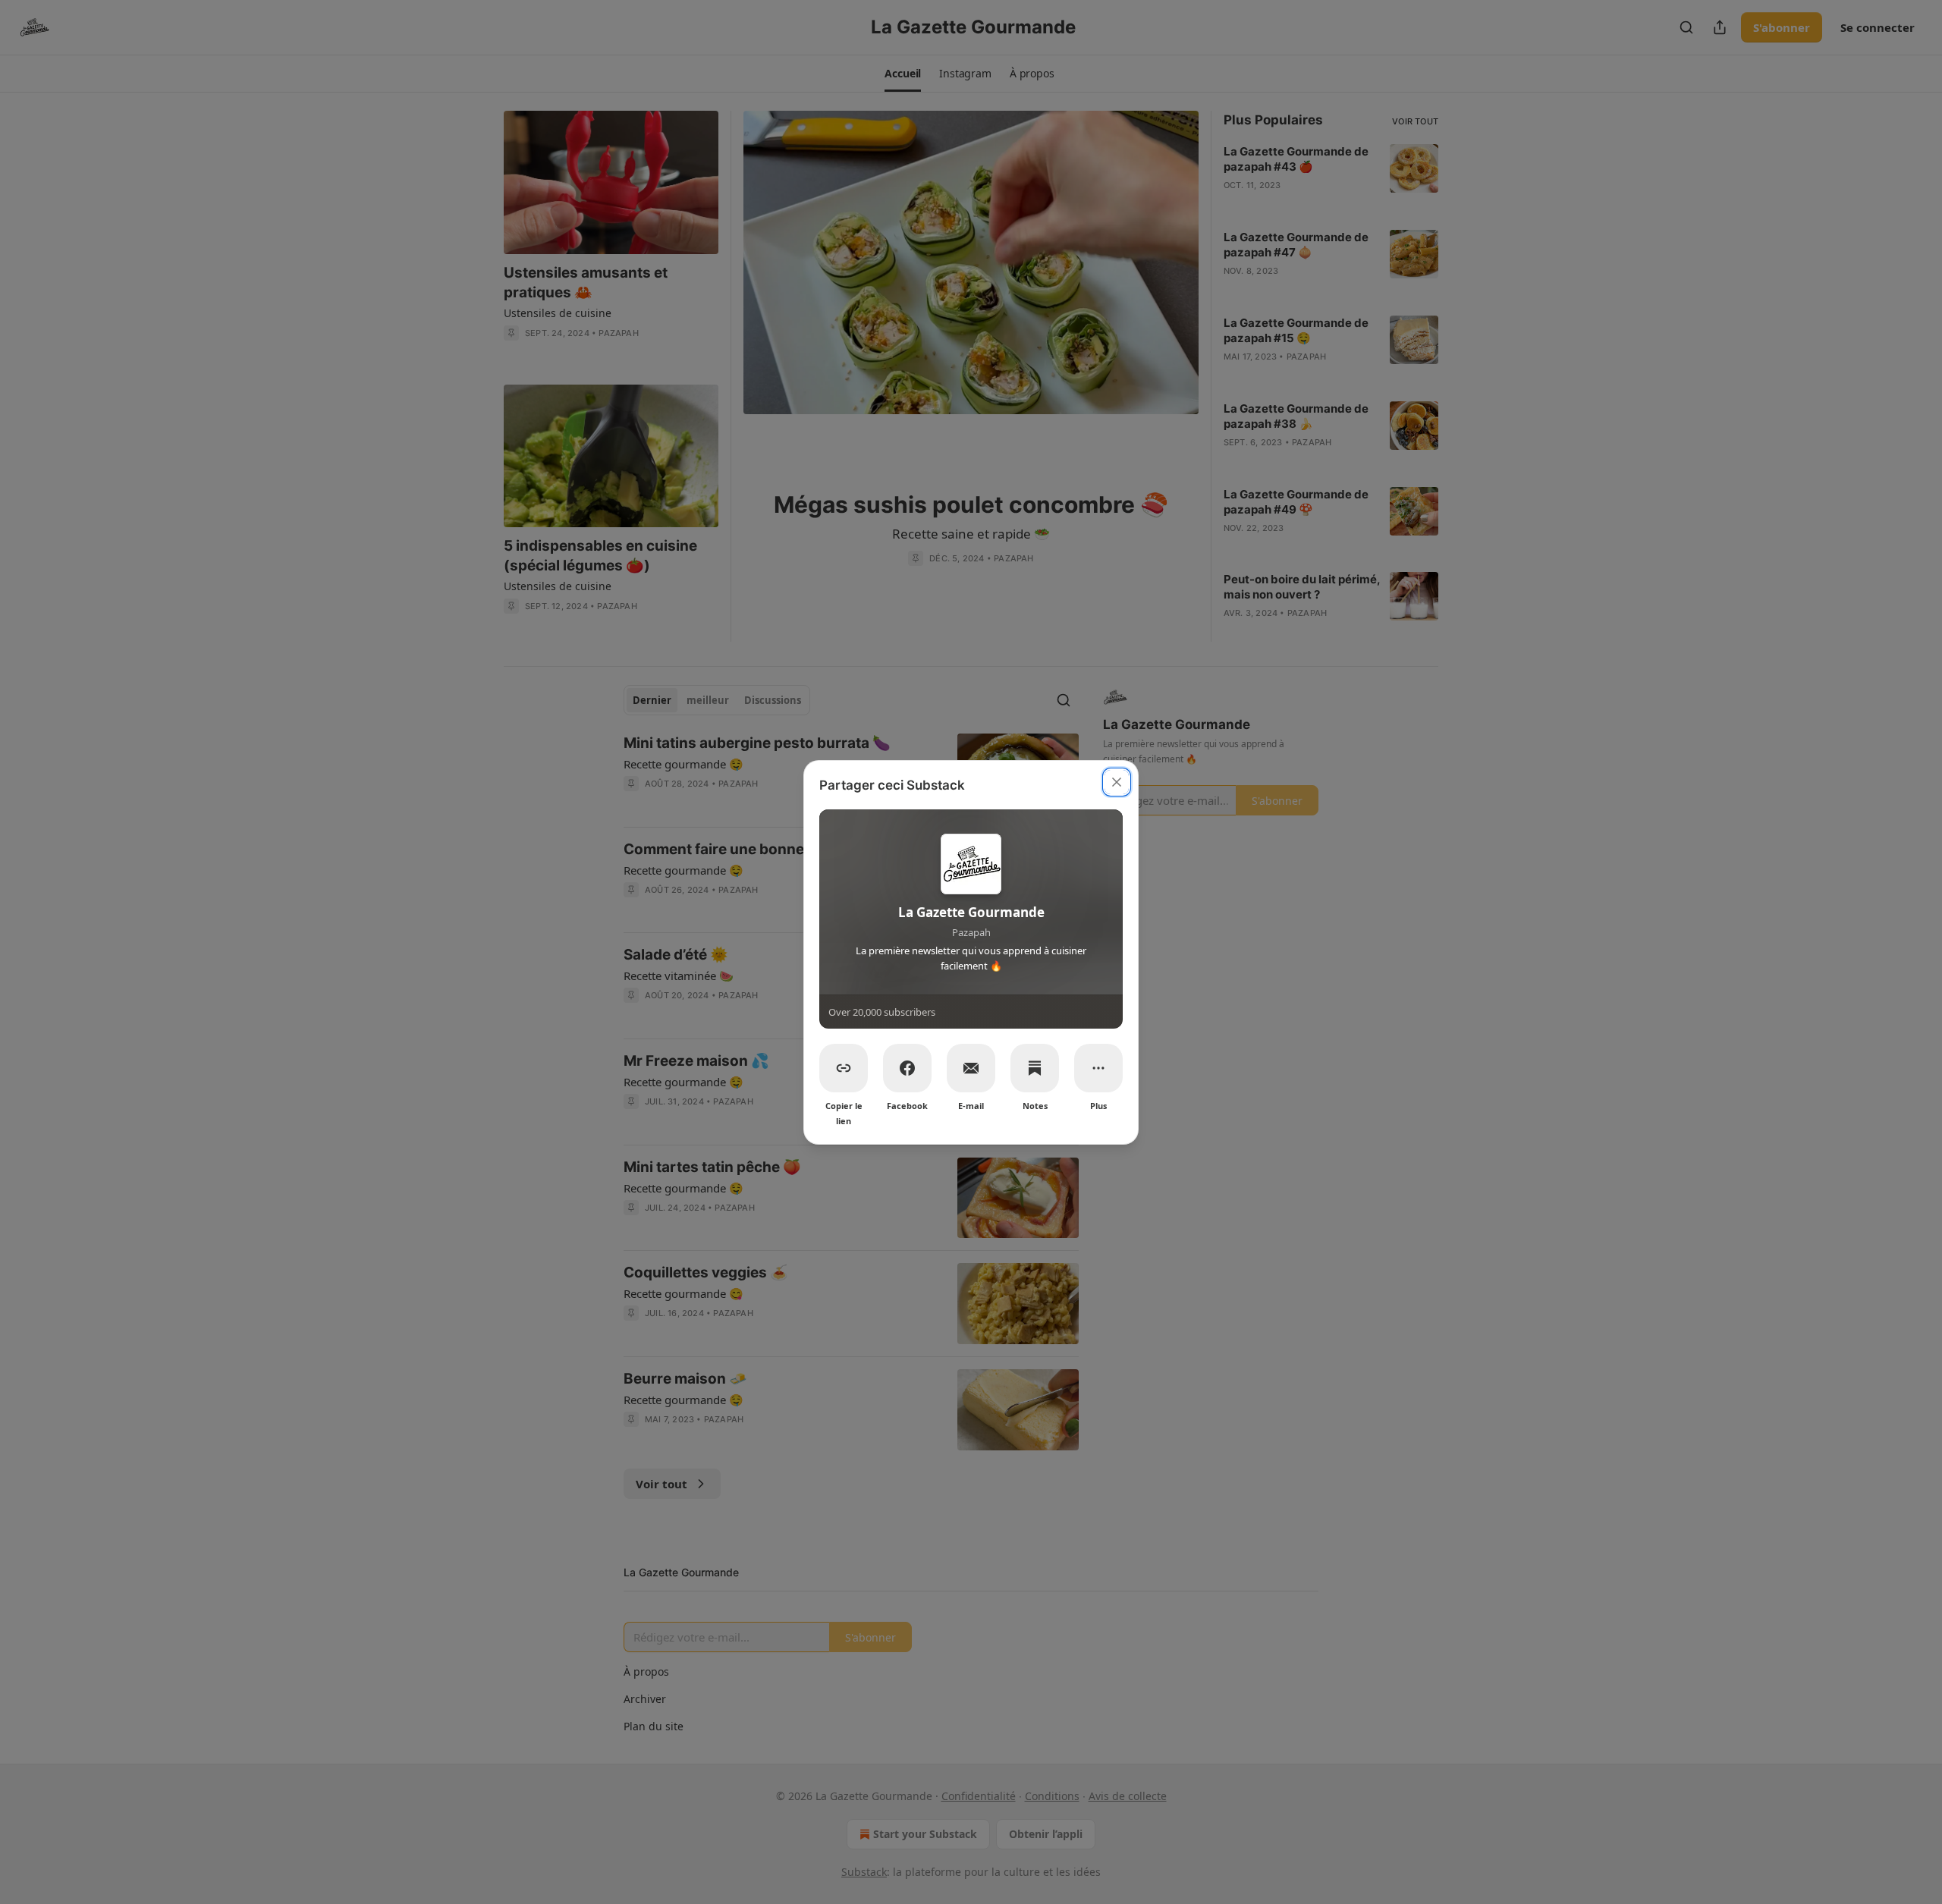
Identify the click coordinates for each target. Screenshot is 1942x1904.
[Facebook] (907, 1068)
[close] (1117, 782)
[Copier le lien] (844, 1068)
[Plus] (1098, 1068)
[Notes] (1035, 1068)
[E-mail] (971, 1068)
